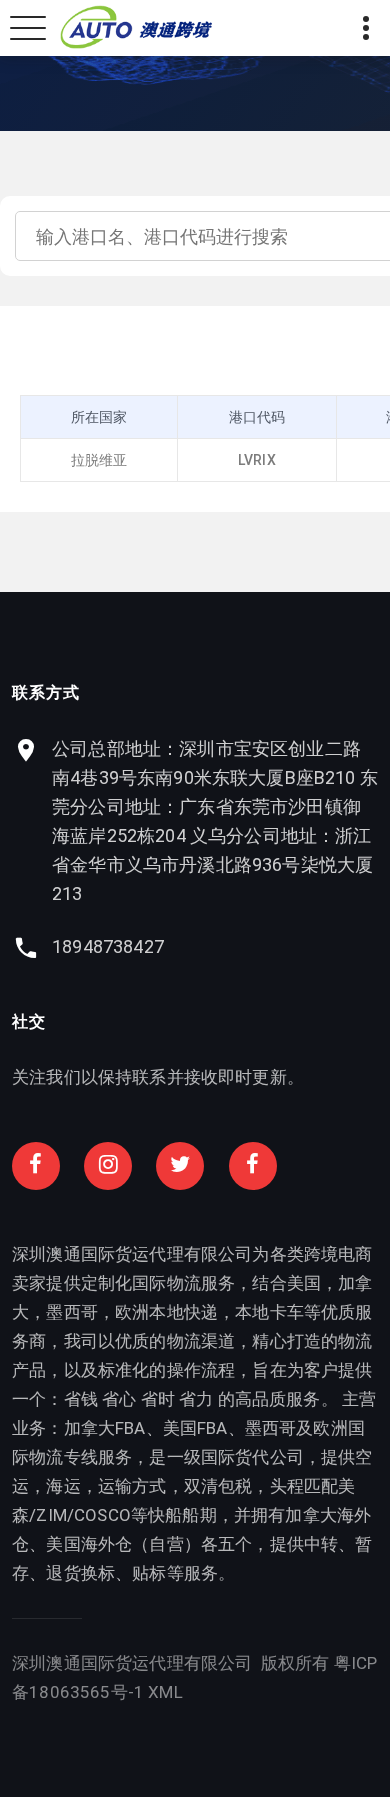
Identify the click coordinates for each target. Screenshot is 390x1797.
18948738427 (108, 946)
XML (165, 1692)
